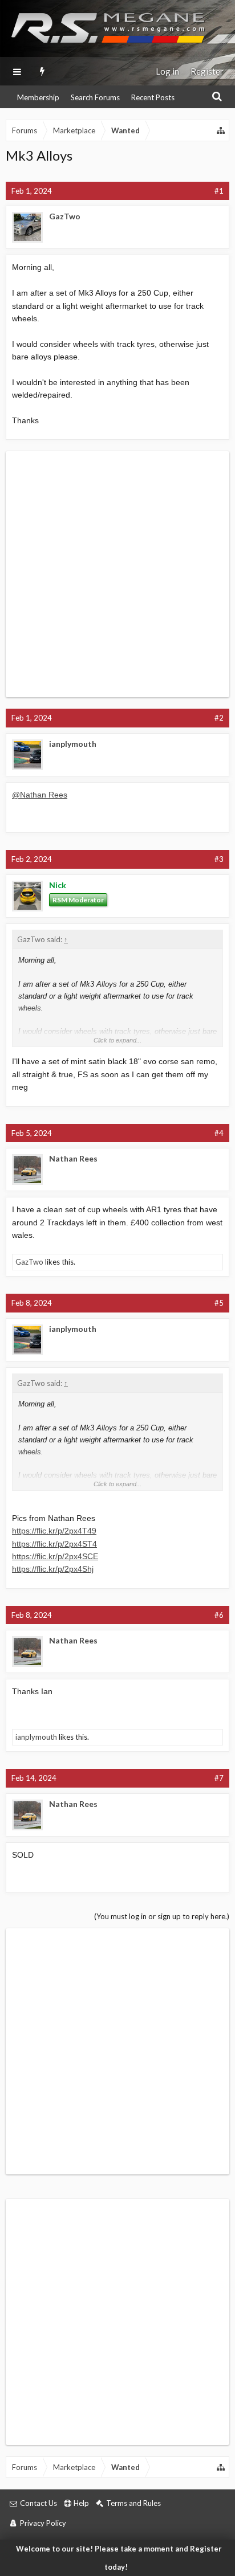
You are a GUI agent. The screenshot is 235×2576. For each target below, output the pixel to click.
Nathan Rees (73, 1158)
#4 (219, 1133)
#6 (219, 1615)
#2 (219, 718)
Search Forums (95, 97)
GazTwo (65, 216)
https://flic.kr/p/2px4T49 (54, 1531)
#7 (219, 1778)
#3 (219, 859)
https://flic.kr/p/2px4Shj (53, 1569)
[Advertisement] (117, 574)
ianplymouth (73, 744)
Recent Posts (153, 97)
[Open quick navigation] (221, 130)
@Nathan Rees (40, 795)
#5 (219, 1303)
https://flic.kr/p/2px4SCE (55, 1556)
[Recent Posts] (42, 71)
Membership (38, 97)
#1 (219, 191)
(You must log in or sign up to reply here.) (162, 1916)
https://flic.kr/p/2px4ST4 (54, 1544)
